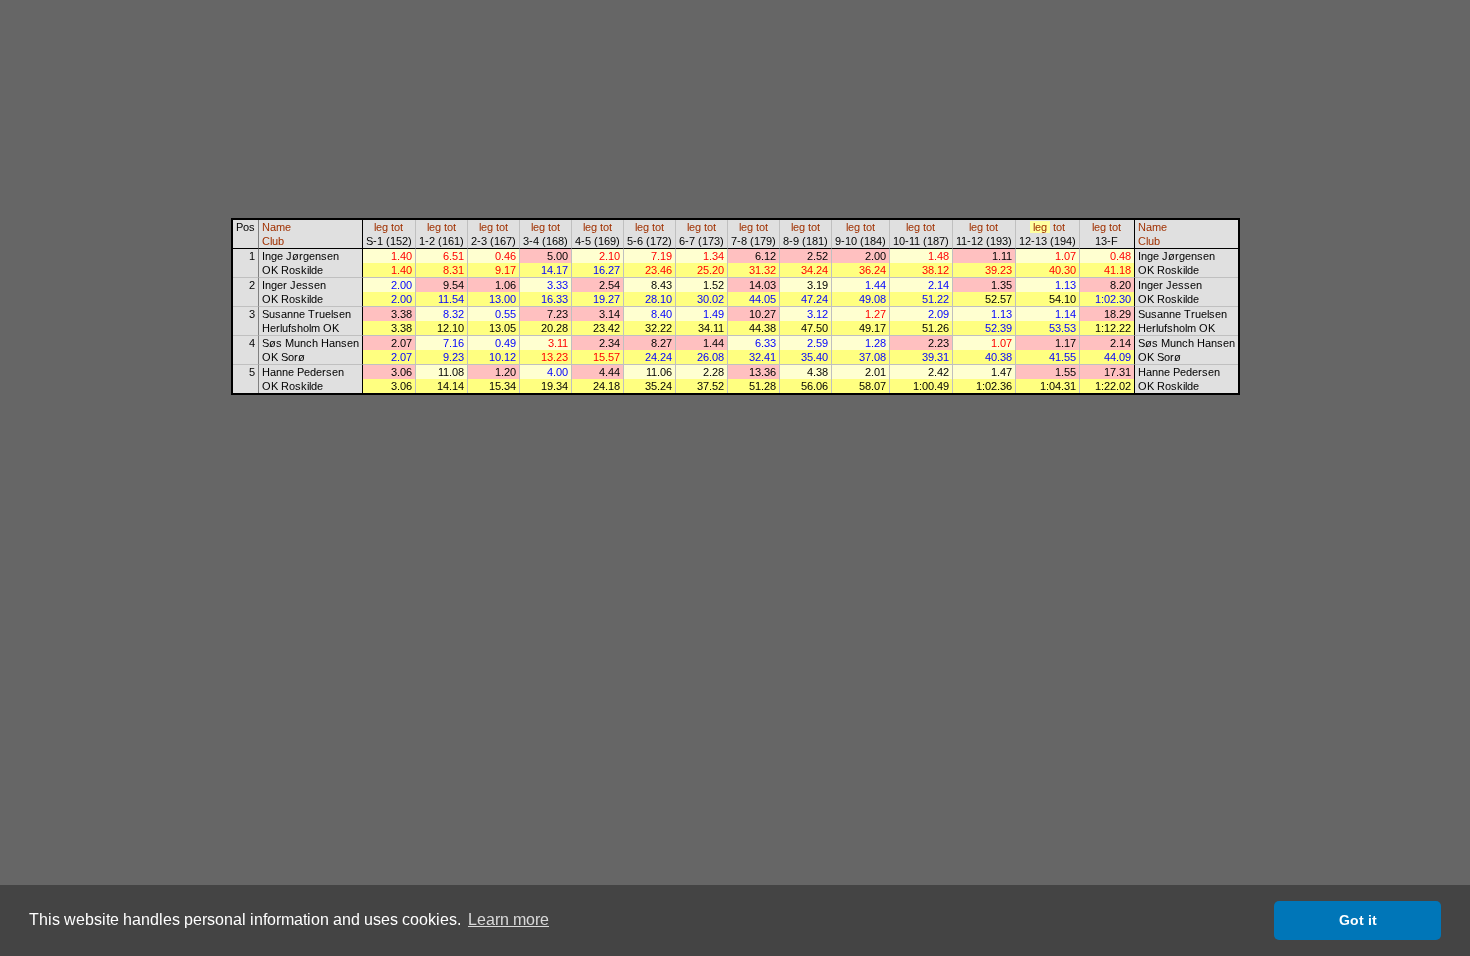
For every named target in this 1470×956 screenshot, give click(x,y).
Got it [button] (1358, 920)
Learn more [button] (508, 919)
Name (276, 227)
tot (397, 227)
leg (381, 227)
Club (273, 241)
